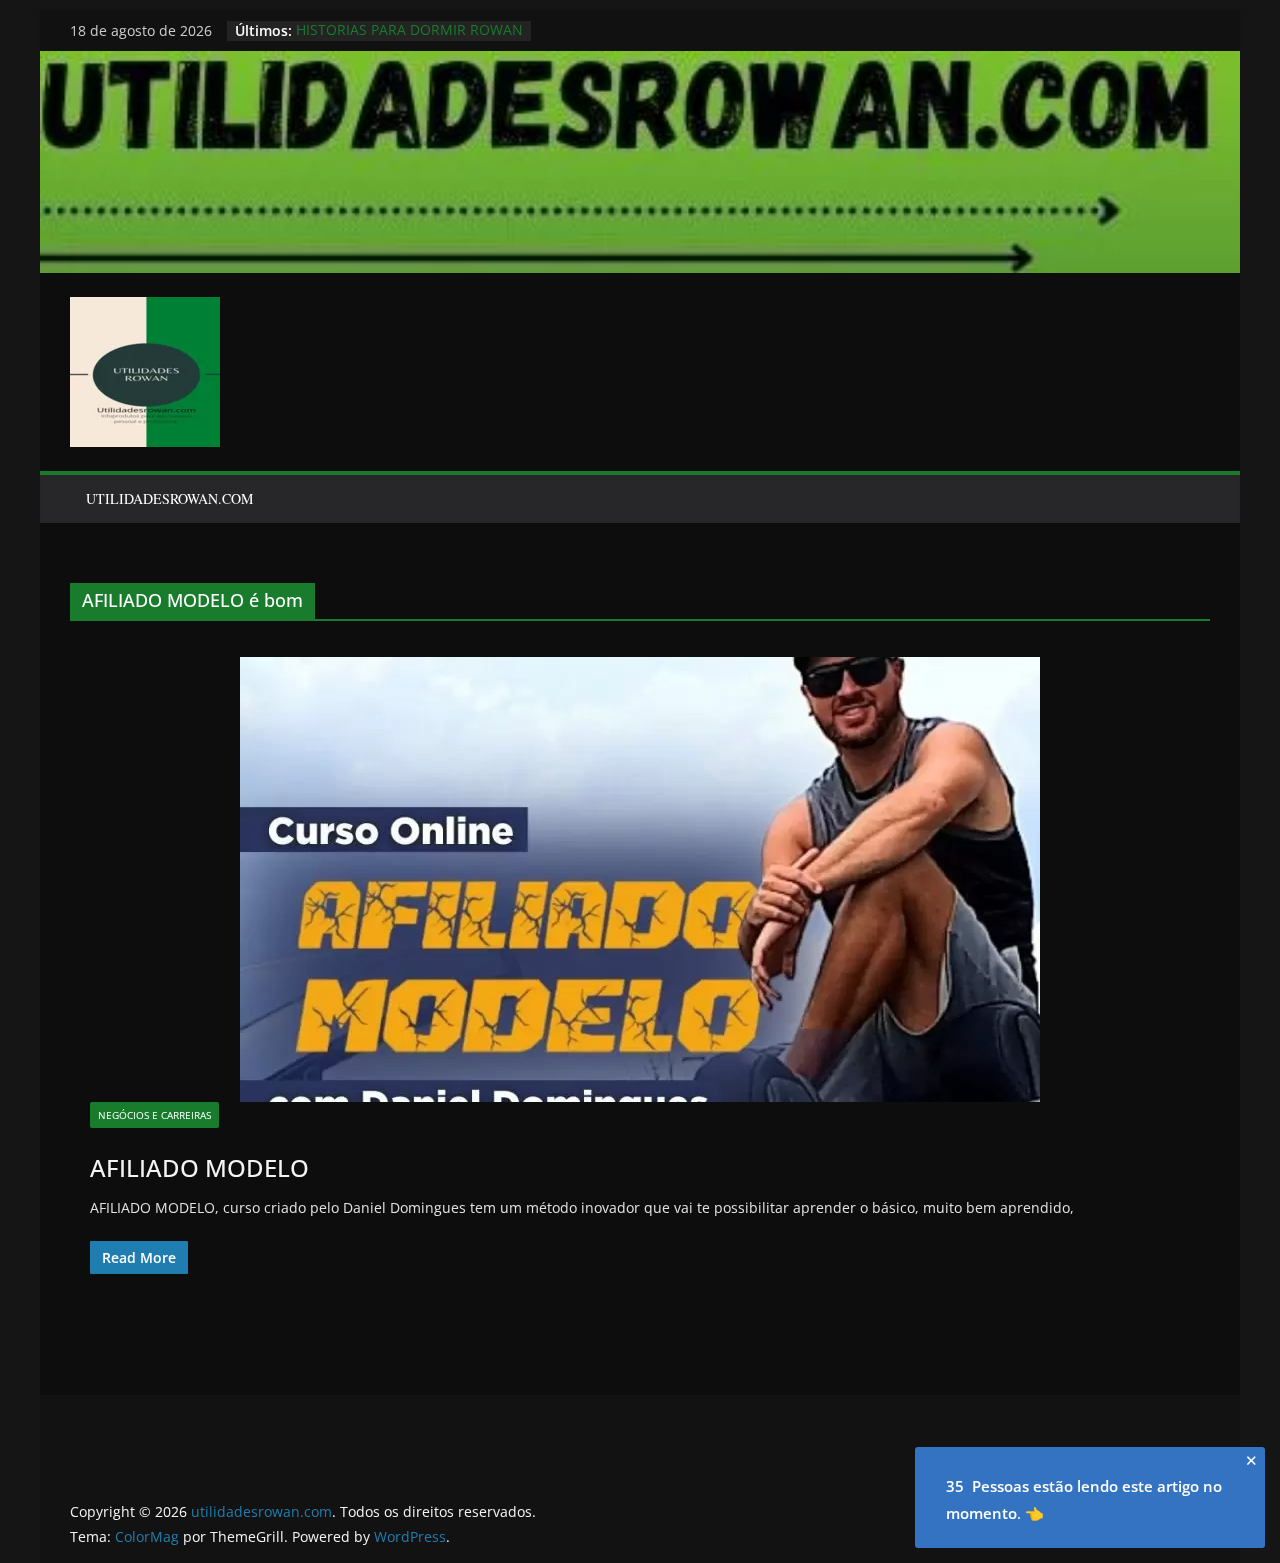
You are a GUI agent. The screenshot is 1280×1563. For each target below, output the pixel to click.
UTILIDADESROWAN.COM (169, 498)
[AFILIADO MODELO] (640, 879)
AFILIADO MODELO (199, 1167)
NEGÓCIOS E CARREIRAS (154, 1115)
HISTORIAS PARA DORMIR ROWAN (409, 30)
